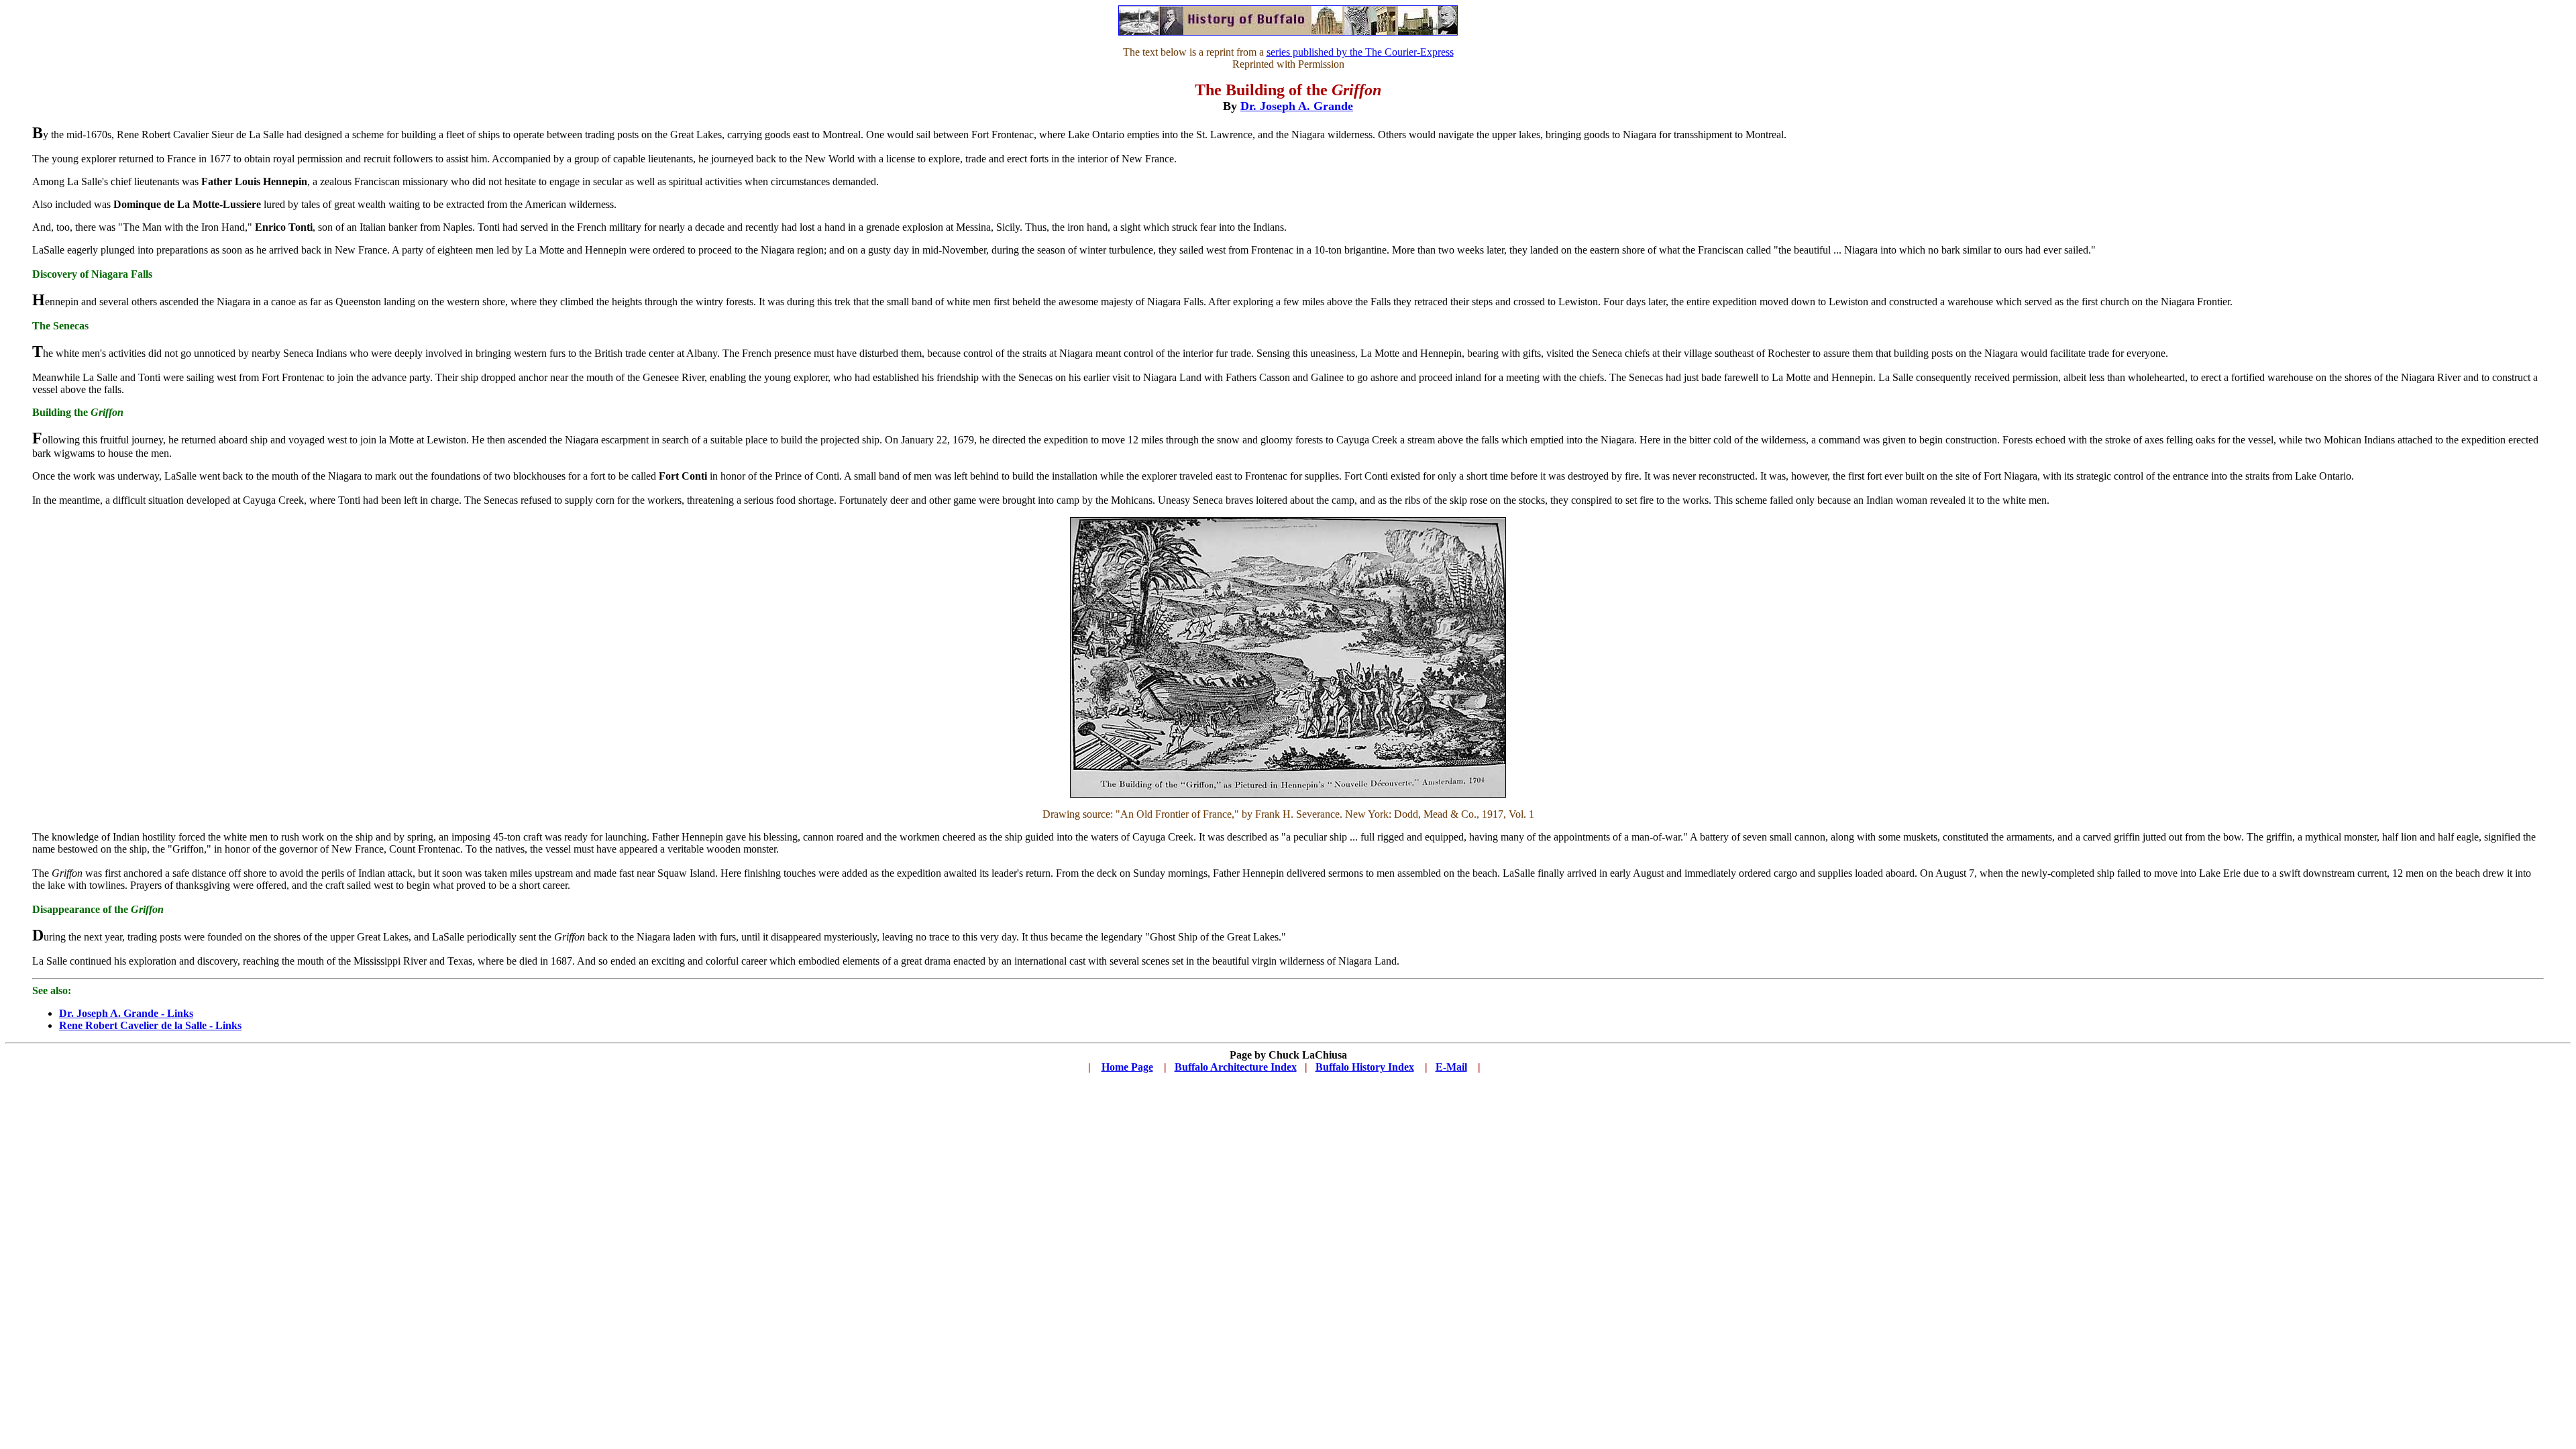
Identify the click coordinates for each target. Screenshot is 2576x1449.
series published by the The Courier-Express (1360, 52)
